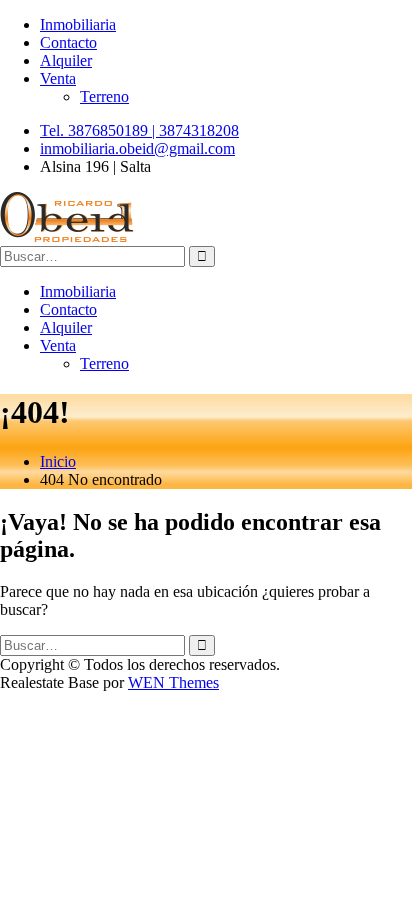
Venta (58, 78)
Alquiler (66, 60)
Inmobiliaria (78, 24)
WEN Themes (173, 682)
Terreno (104, 96)
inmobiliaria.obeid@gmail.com (137, 148)
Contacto (68, 42)
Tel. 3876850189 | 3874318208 (139, 130)
